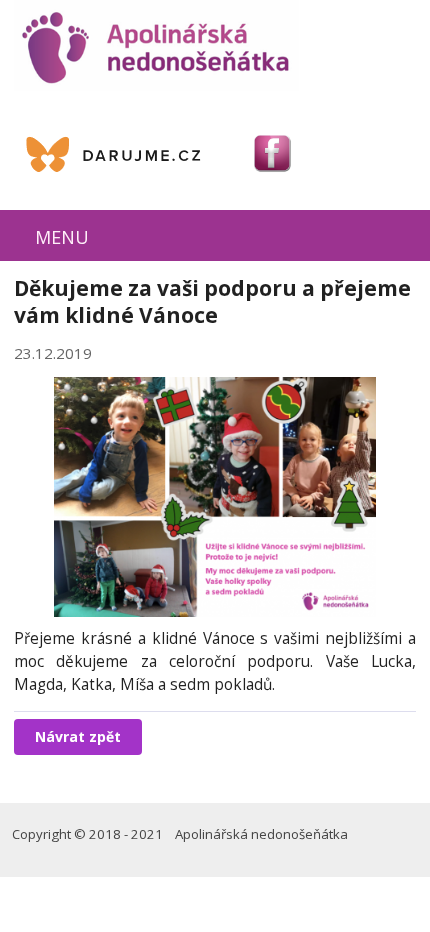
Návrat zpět (78, 736)
